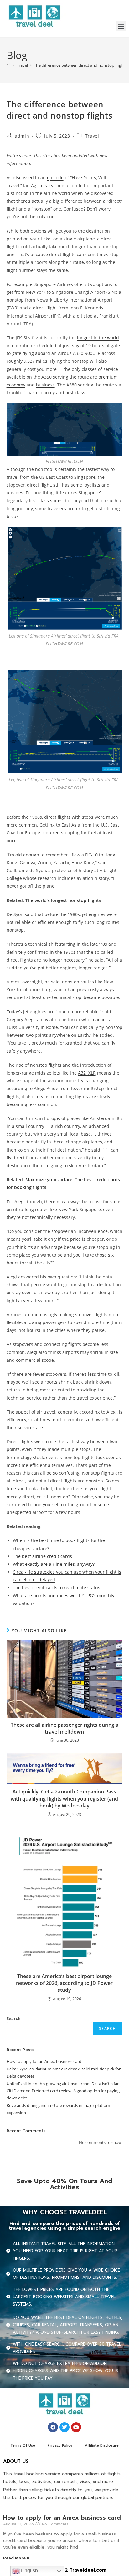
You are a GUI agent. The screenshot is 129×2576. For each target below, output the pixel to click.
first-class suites (46, 500)
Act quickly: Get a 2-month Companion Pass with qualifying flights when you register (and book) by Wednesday (64, 1799)
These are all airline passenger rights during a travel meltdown (64, 1728)
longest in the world (98, 338)
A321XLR (87, 1073)
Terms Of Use (23, 2445)
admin (22, 136)
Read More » (16, 2558)
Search (14, 2018)
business (45, 385)
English (29, 2571)
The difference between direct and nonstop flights (80, 65)
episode (55, 178)
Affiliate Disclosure (102, 2445)
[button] (121, 26)
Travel (92, 136)
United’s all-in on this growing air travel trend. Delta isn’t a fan (63, 2084)
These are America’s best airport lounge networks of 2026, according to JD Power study (64, 1983)
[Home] (9, 65)
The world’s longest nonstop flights (63, 900)
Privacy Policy (60, 2445)
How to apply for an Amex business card (44, 2061)
